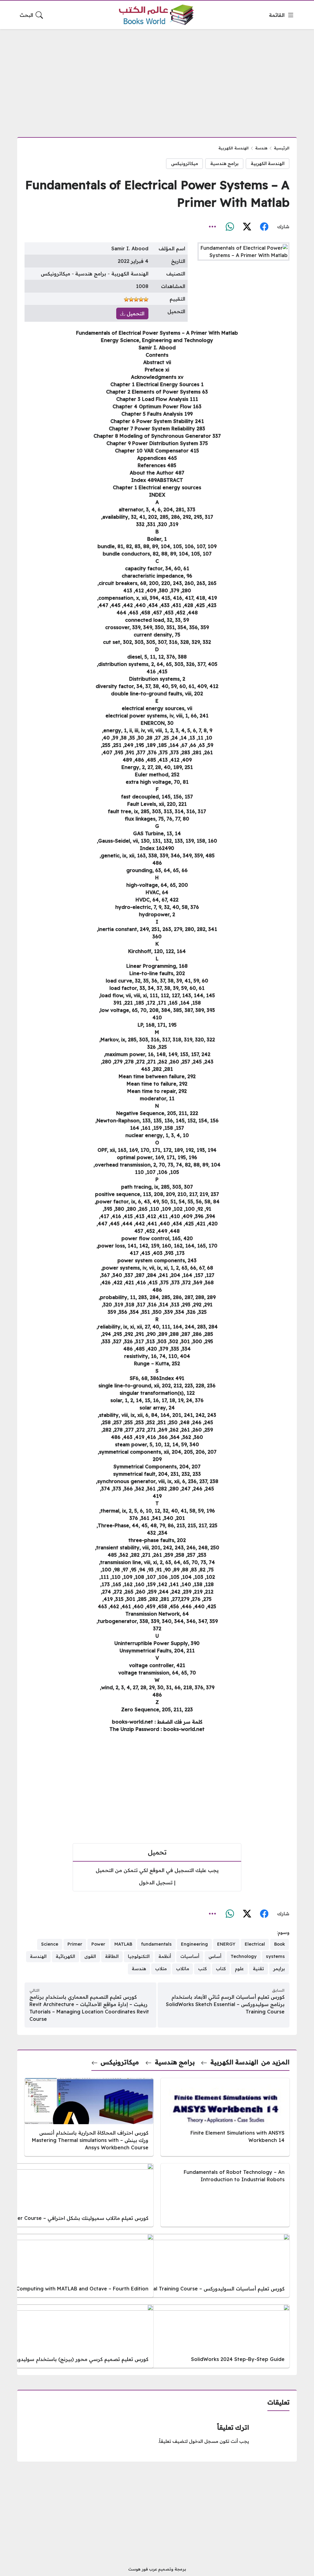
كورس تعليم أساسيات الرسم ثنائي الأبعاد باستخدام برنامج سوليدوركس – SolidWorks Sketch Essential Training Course (225, 2004)
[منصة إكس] (247, 227)
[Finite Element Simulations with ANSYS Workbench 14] (225, 2117)
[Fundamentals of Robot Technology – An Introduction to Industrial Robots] (225, 2195)
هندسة (261, 148)
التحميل (135, 313)
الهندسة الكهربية (234, 148)
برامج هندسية (224, 163)
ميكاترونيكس (185, 163)
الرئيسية (282, 148)
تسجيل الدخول (156, 1882)
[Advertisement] (157, 79)
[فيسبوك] (264, 227)
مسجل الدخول (204, 2441)
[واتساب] (230, 227)
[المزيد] (213, 227)
